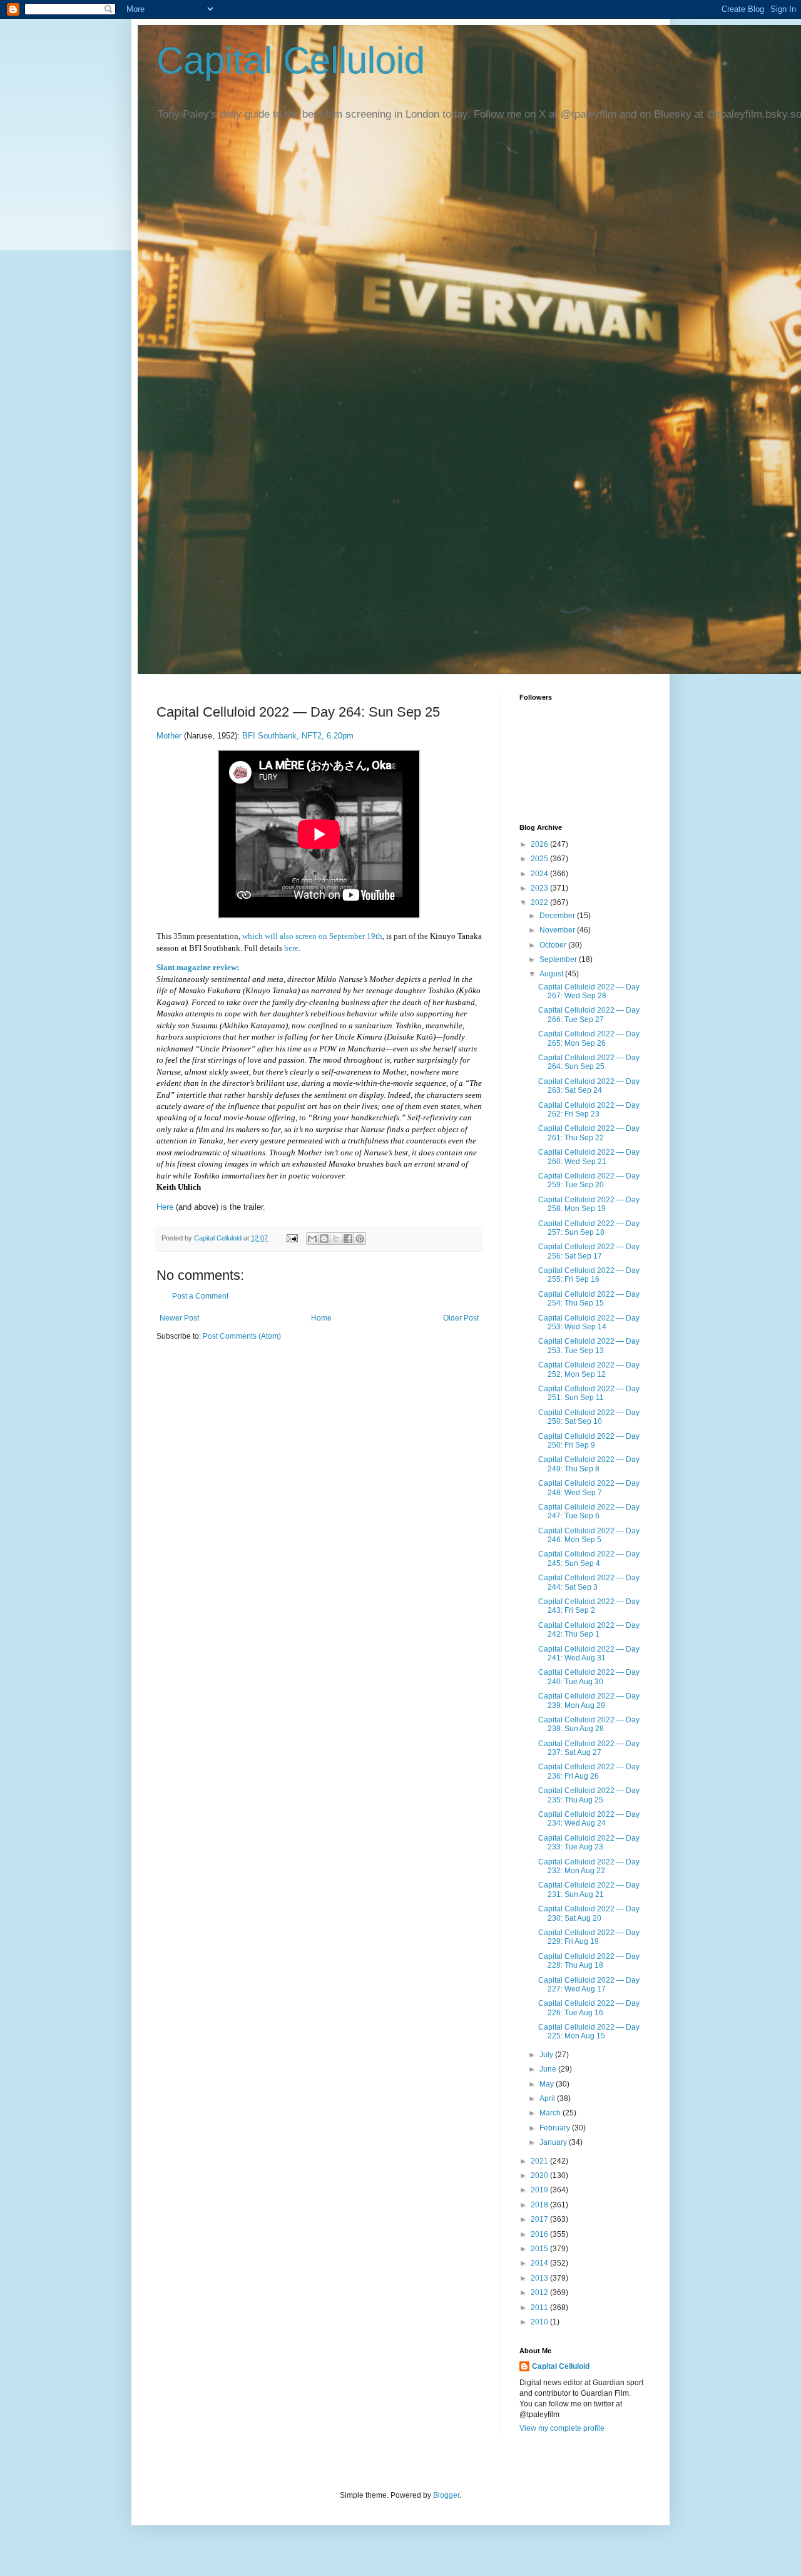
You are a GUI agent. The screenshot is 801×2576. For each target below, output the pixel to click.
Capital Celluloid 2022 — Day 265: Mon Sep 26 (589, 1038)
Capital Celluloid (291, 60)
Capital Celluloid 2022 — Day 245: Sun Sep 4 (589, 1558)
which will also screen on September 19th (312, 936)
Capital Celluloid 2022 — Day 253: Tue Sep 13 (589, 1346)
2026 (540, 844)
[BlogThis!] (324, 1239)
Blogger (446, 2495)
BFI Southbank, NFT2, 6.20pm (298, 736)
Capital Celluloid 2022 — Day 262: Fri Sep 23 (589, 1110)
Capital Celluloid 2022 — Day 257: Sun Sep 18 (589, 1228)
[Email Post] (292, 1238)
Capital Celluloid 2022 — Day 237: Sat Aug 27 (589, 1748)
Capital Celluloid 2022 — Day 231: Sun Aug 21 (589, 1889)
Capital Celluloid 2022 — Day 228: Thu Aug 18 (589, 1961)
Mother (169, 736)
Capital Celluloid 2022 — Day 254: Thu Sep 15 (589, 1299)
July (547, 2055)
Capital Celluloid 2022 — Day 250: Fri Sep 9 (589, 1441)
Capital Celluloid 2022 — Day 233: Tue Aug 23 (589, 1843)
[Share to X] (336, 1239)
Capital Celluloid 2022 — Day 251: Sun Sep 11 (589, 1393)
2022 (540, 902)
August (552, 974)
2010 (540, 2322)
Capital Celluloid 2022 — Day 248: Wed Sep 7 (589, 1488)
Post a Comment (200, 1296)
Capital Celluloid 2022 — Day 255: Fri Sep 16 (589, 1275)
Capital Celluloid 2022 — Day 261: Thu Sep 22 (589, 1133)
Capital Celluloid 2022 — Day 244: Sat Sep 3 (589, 1582)
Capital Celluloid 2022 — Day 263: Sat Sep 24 (589, 1086)
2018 (540, 2205)
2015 (540, 2249)
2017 (540, 2219)
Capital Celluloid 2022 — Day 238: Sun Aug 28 (589, 1724)
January (554, 2142)
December (558, 916)
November (558, 930)
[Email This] (312, 1239)
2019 (540, 2190)
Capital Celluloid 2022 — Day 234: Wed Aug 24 (589, 1819)
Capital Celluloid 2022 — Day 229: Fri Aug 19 (589, 1937)
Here (165, 1207)
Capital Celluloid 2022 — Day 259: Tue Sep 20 (589, 1180)
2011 (540, 2308)
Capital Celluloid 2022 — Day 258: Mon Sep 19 (589, 1204)
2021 (540, 2161)
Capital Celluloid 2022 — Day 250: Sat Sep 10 (589, 1417)
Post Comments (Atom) (242, 1336)
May (548, 2084)
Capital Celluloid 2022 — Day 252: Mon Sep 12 (589, 1369)
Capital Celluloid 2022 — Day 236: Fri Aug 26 (589, 1771)
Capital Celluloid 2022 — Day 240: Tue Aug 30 (589, 1677)
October (554, 945)
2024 (540, 874)
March (551, 2113)
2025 (540, 859)
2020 (540, 2175)
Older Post (461, 1318)
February (556, 2128)
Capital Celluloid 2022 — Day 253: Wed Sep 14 (589, 1322)
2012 (540, 2292)
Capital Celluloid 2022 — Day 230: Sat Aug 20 (589, 1913)
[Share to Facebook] (348, 1239)
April (548, 2098)
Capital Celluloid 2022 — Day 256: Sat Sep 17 (589, 1251)
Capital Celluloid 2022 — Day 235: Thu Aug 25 (589, 1795)
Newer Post (179, 1318)
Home (321, 1318)
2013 (540, 2278)
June (549, 2069)
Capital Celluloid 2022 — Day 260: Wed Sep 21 (589, 1157)
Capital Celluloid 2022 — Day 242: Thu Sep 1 (589, 1630)
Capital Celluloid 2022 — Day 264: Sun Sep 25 (589, 1062)
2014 (540, 2263)
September (559, 959)
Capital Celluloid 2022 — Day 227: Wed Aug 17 (589, 1985)
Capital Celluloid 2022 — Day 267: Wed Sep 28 (589, 991)
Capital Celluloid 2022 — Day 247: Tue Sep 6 (589, 1511)
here (291, 948)
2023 (540, 888)
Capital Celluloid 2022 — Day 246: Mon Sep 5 (589, 1535)
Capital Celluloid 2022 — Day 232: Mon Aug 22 (589, 1866)
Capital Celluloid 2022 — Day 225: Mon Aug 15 (589, 2032)
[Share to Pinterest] (360, 1239)
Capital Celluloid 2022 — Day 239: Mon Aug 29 (589, 1700)
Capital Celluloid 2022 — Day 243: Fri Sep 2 (589, 1606)
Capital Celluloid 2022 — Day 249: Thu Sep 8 (589, 1464)
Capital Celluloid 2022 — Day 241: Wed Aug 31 (589, 1653)
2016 (540, 2234)
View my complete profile (562, 2428)
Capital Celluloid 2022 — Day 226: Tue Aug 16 (589, 2008)
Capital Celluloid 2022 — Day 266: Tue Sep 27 (589, 1015)
